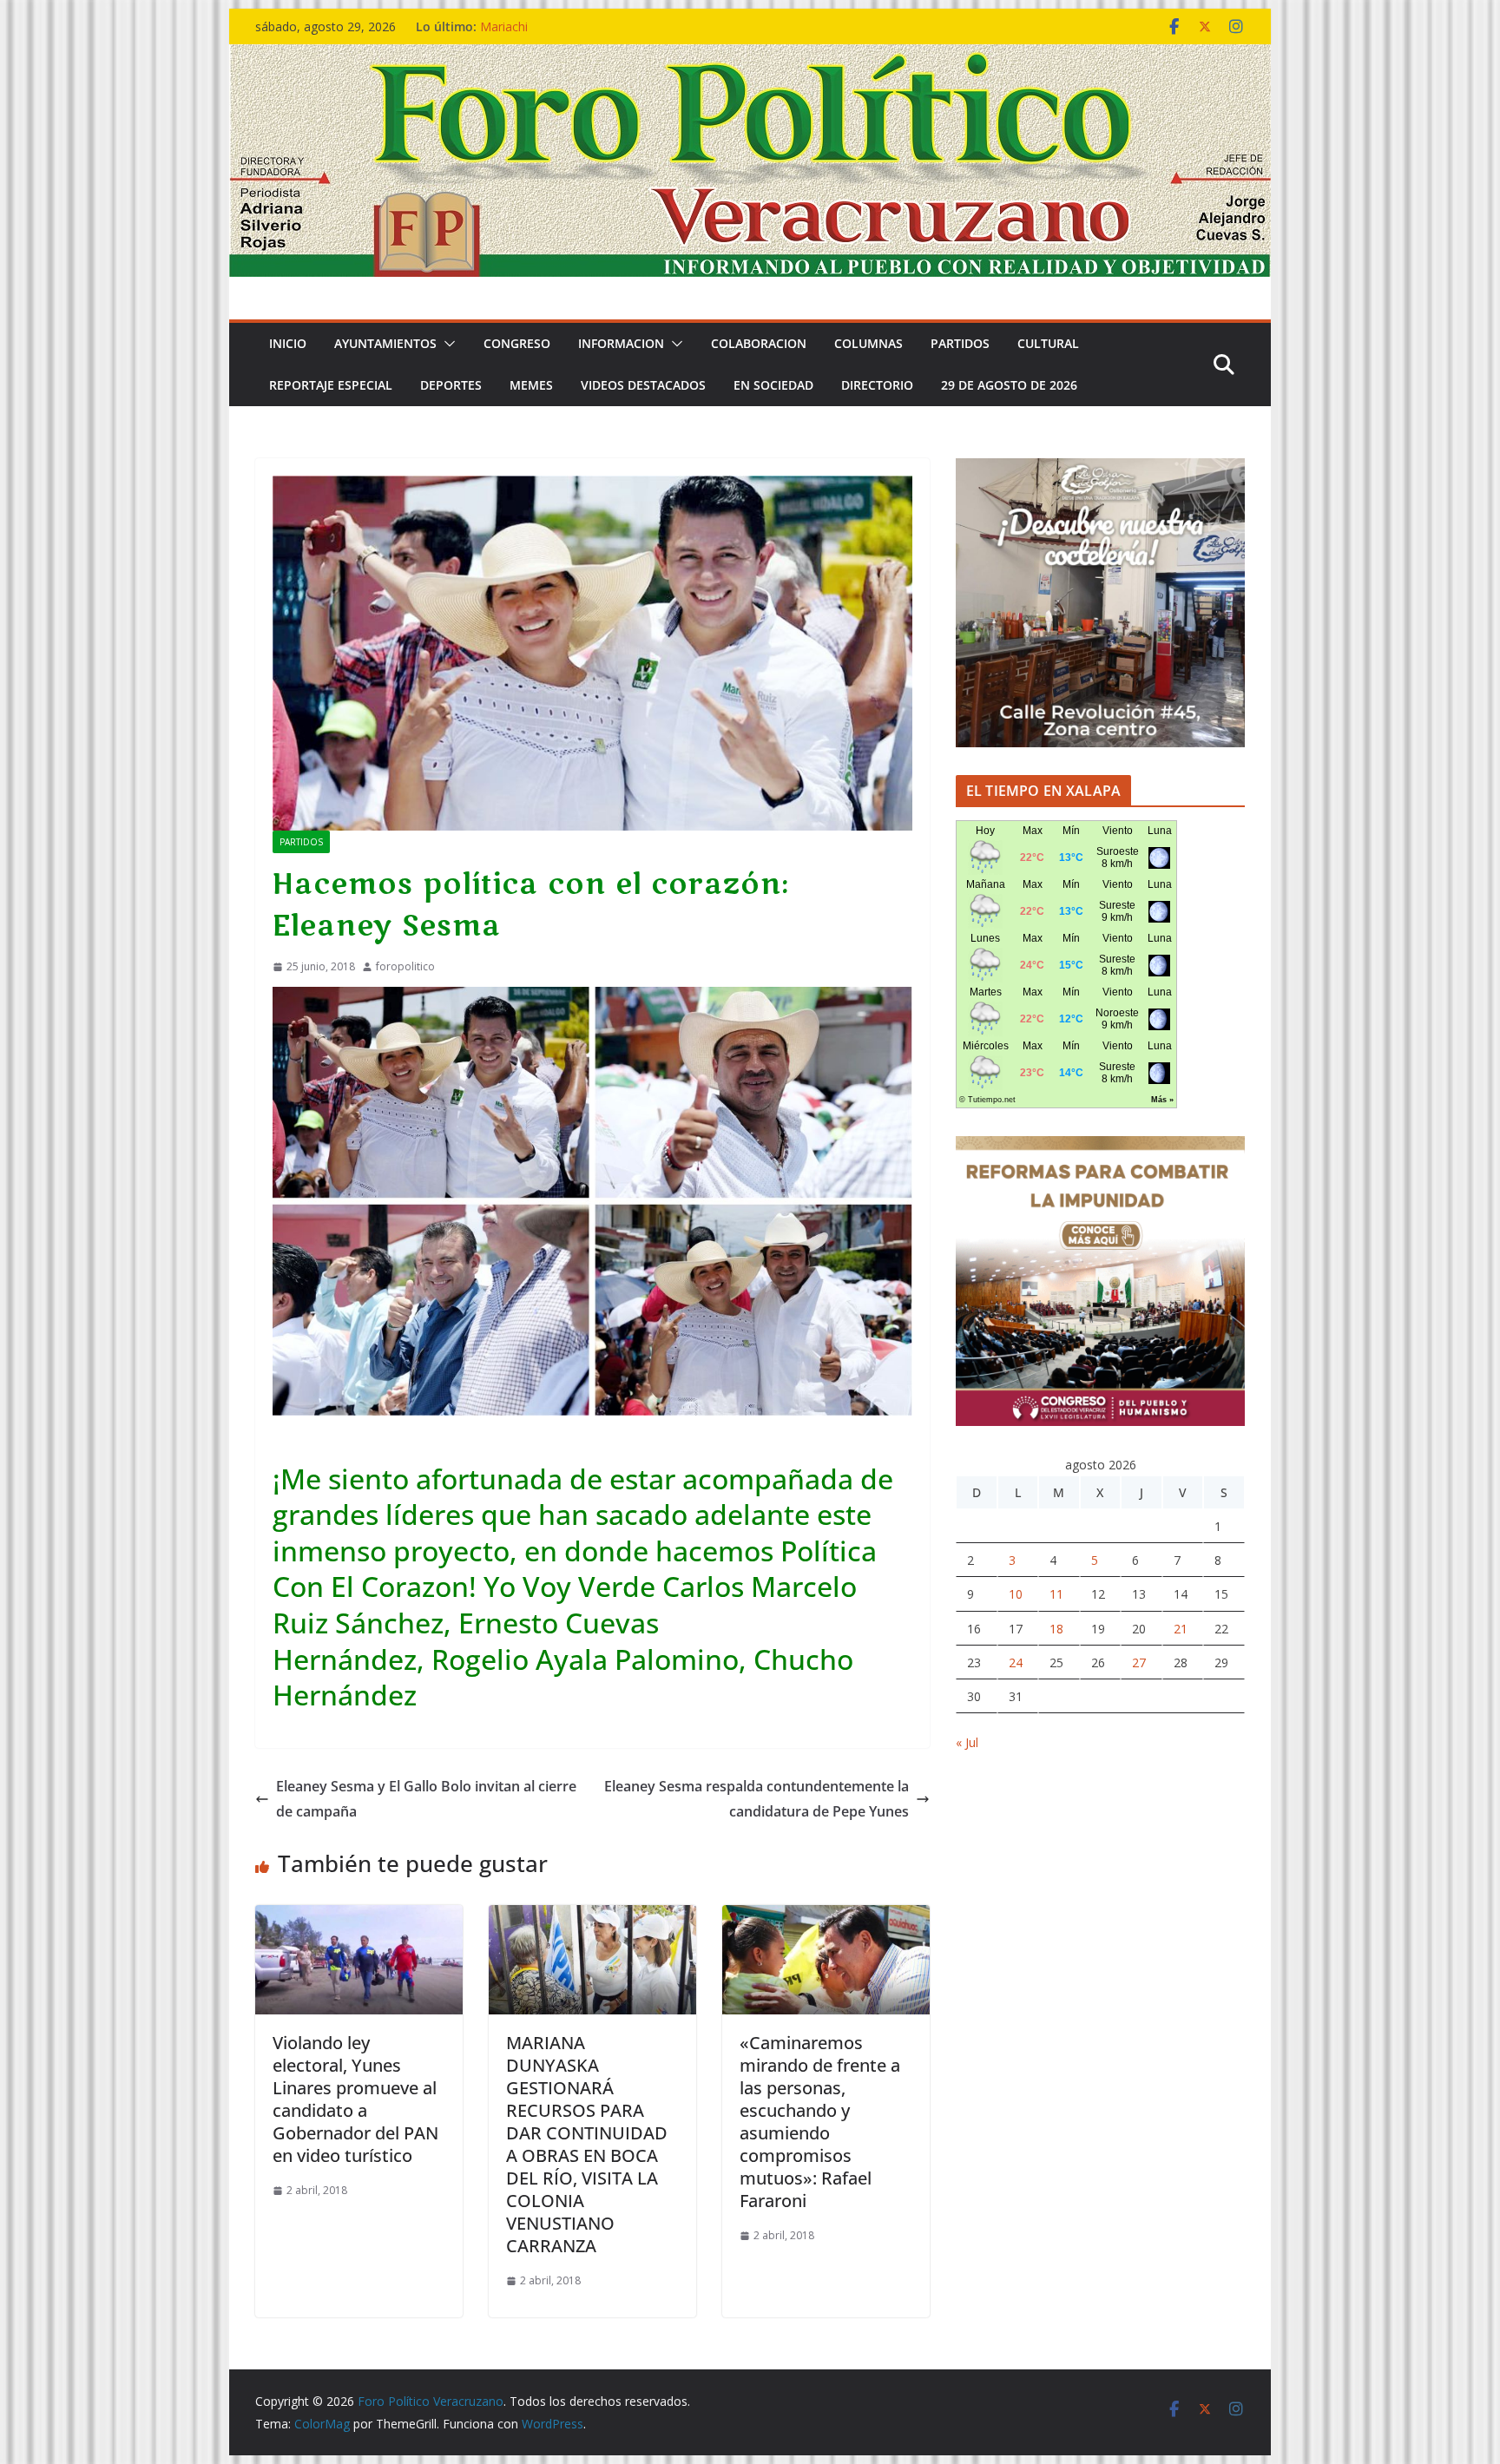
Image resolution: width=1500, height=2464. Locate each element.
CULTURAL (1048, 343)
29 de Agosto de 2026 (1009, 385)
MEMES (531, 385)
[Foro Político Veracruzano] (750, 56)
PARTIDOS (960, 343)
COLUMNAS (868, 343)
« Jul (967, 1742)
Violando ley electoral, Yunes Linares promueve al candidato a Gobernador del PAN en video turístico (355, 2099)
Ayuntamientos (385, 343)
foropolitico (405, 966)
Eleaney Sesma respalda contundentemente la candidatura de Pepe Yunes (757, 1799)
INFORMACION (621, 343)
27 (1139, 1662)
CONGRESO (517, 343)
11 (1056, 1594)
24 (1016, 1662)
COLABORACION (759, 343)
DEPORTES (451, 385)
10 (1016, 1594)
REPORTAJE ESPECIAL (331, 385)
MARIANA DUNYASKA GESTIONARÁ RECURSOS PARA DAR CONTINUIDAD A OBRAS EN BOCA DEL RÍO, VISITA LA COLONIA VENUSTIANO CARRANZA (587, 2144)
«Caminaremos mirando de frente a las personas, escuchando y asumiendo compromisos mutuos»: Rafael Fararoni (820, 2122)
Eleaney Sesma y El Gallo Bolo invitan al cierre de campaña (426, 1799)
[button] (446, 344)
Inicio (288, 343)
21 (1181, 1629)
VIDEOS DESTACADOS (643, 385)
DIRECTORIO (877, 385)
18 (1056, 1629)
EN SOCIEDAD (773, 385)
